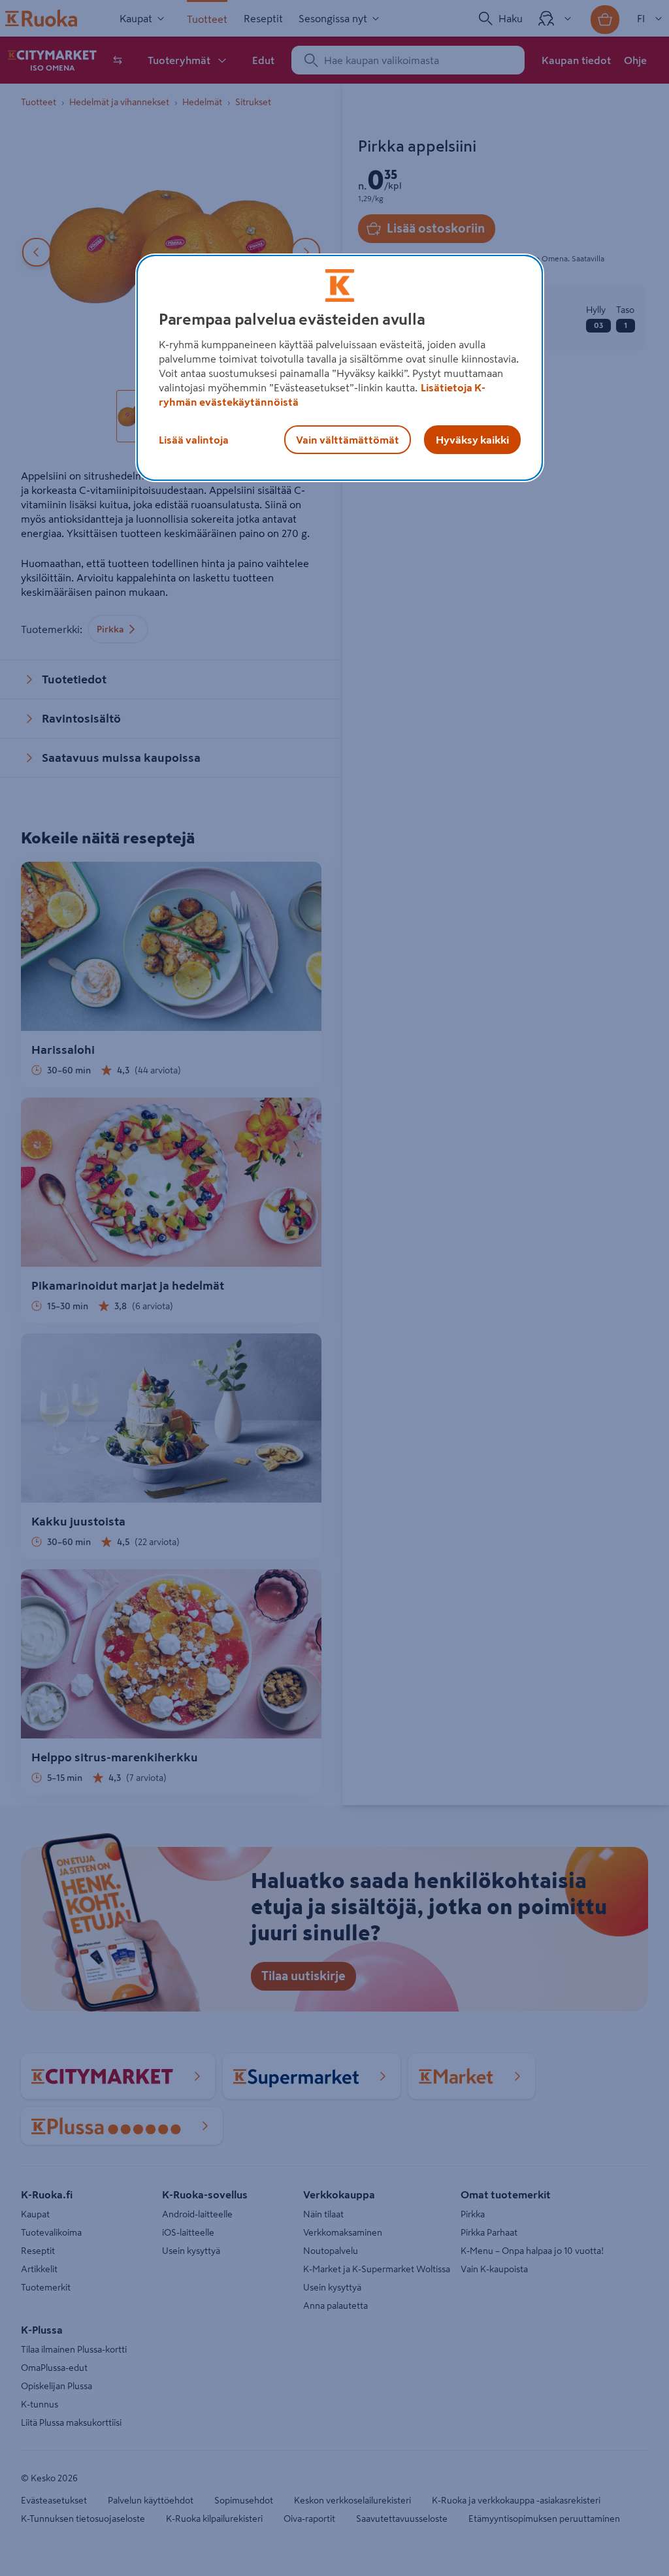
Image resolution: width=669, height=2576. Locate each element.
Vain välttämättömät (348, 440)
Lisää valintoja (194, 440)
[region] (340, 368)
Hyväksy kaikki (472, 440)
